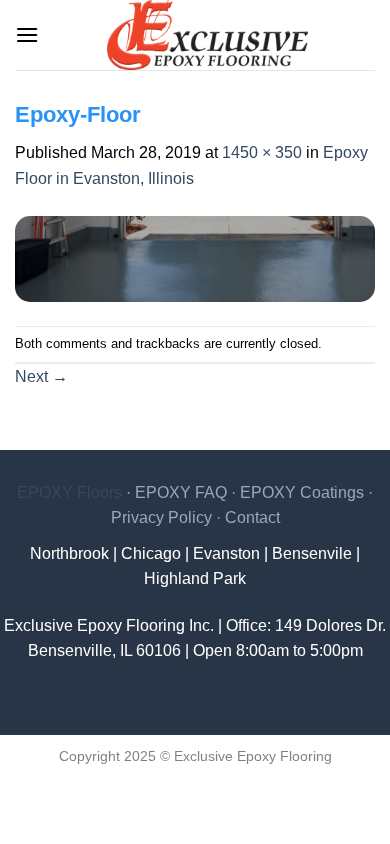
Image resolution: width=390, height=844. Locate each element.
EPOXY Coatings (302, 492)
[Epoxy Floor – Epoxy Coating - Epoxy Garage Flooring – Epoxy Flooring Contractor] (207, 35)
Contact (252, 517)
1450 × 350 (262, 152)
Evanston (226, 553)
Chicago (151, 553)
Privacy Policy (161, 517)
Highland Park (195, 578)
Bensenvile (312, 553)
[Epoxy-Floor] (195, 257)
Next (41, 376)
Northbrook (69, 553)
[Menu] (27, 34)
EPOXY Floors (69, 492)
